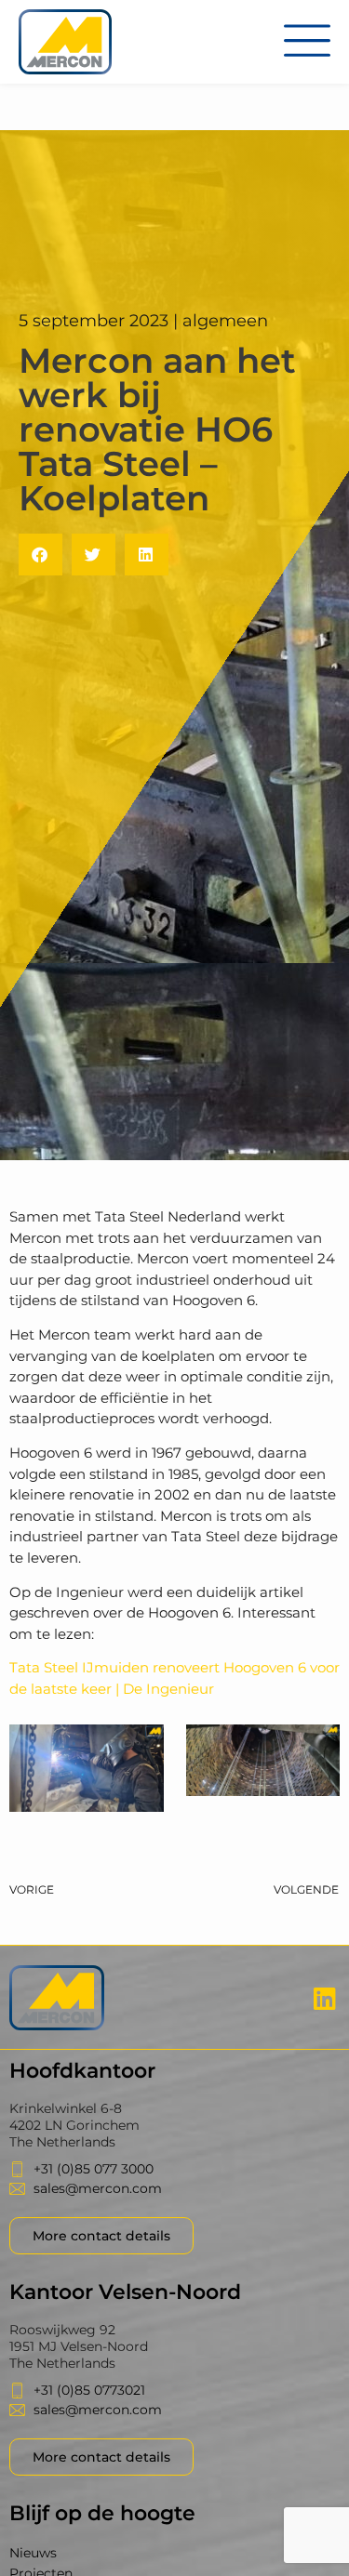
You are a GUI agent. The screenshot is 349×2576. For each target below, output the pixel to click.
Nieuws (33, 2553)
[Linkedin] (325, 1998)
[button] (40, 555)
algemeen (225, 321)
